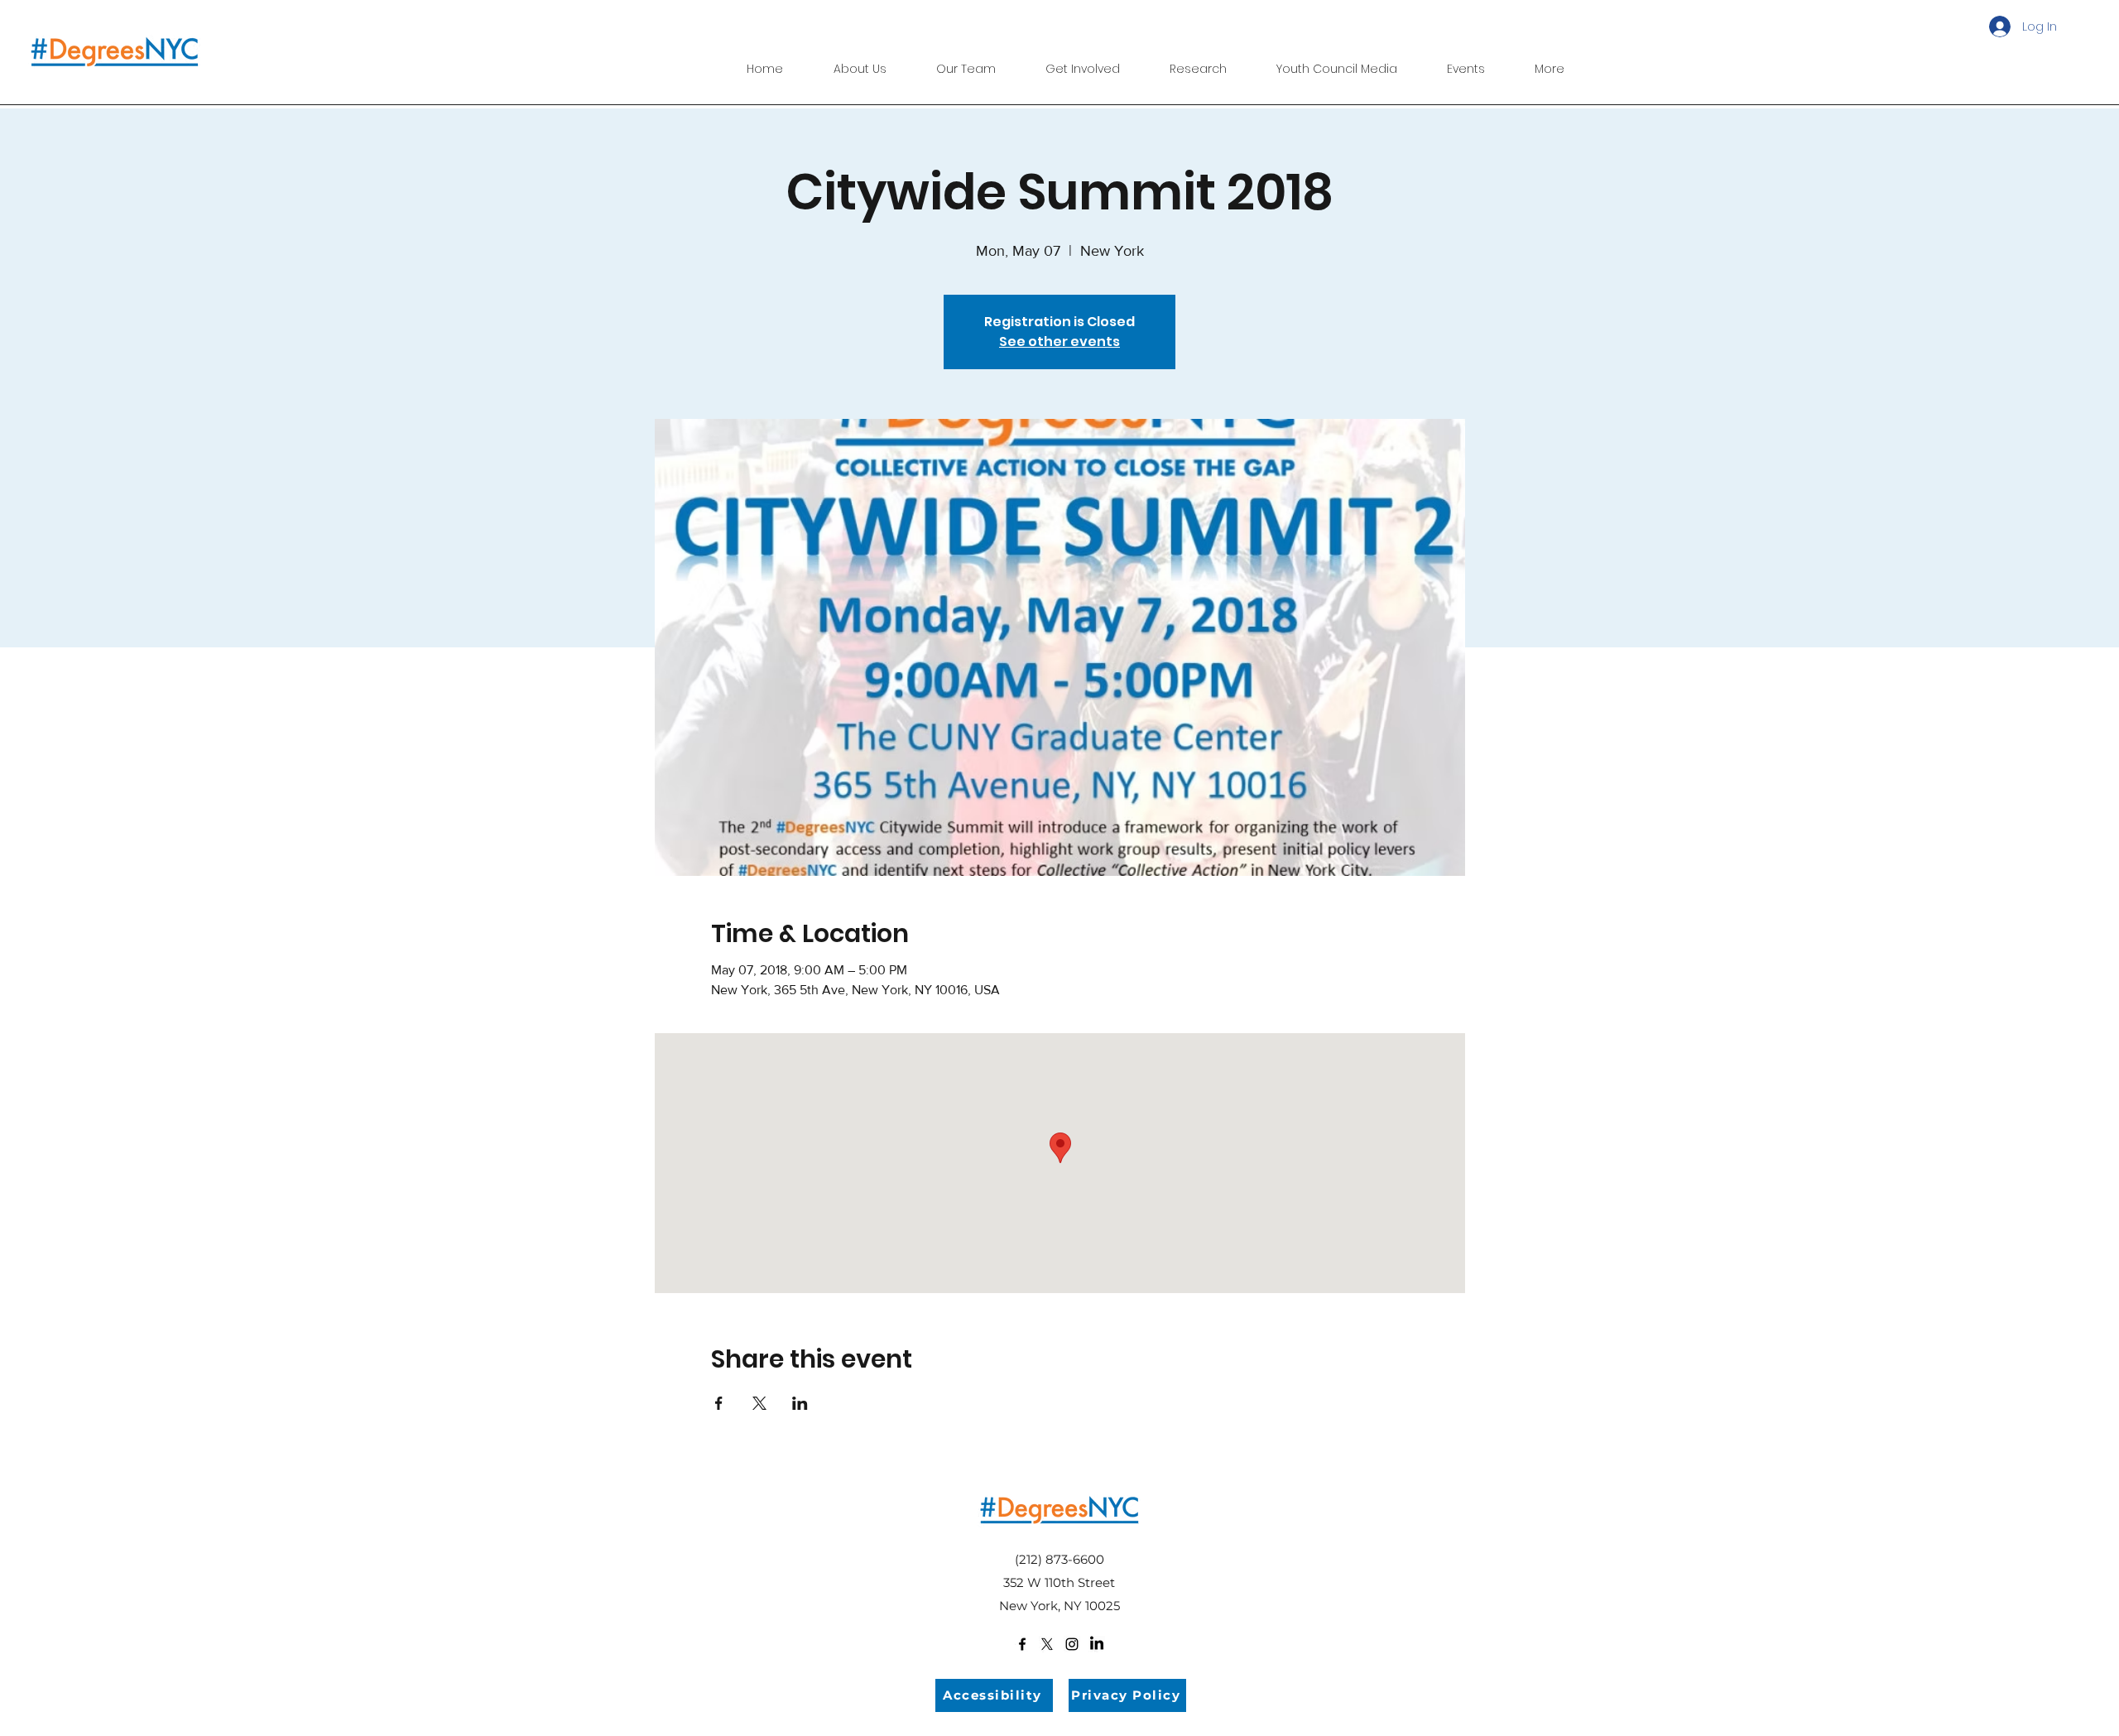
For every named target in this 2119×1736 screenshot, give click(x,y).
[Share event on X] (759, 1403)
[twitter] (1047, 1644)
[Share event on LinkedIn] (800, 1403)
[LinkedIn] (1097, 1644)
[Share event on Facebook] (719, 1403)
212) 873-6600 (1062, 1559)
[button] (1198, 61)
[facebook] (1022, 1644)
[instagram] (1072, 1644)
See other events (1059, 341)
